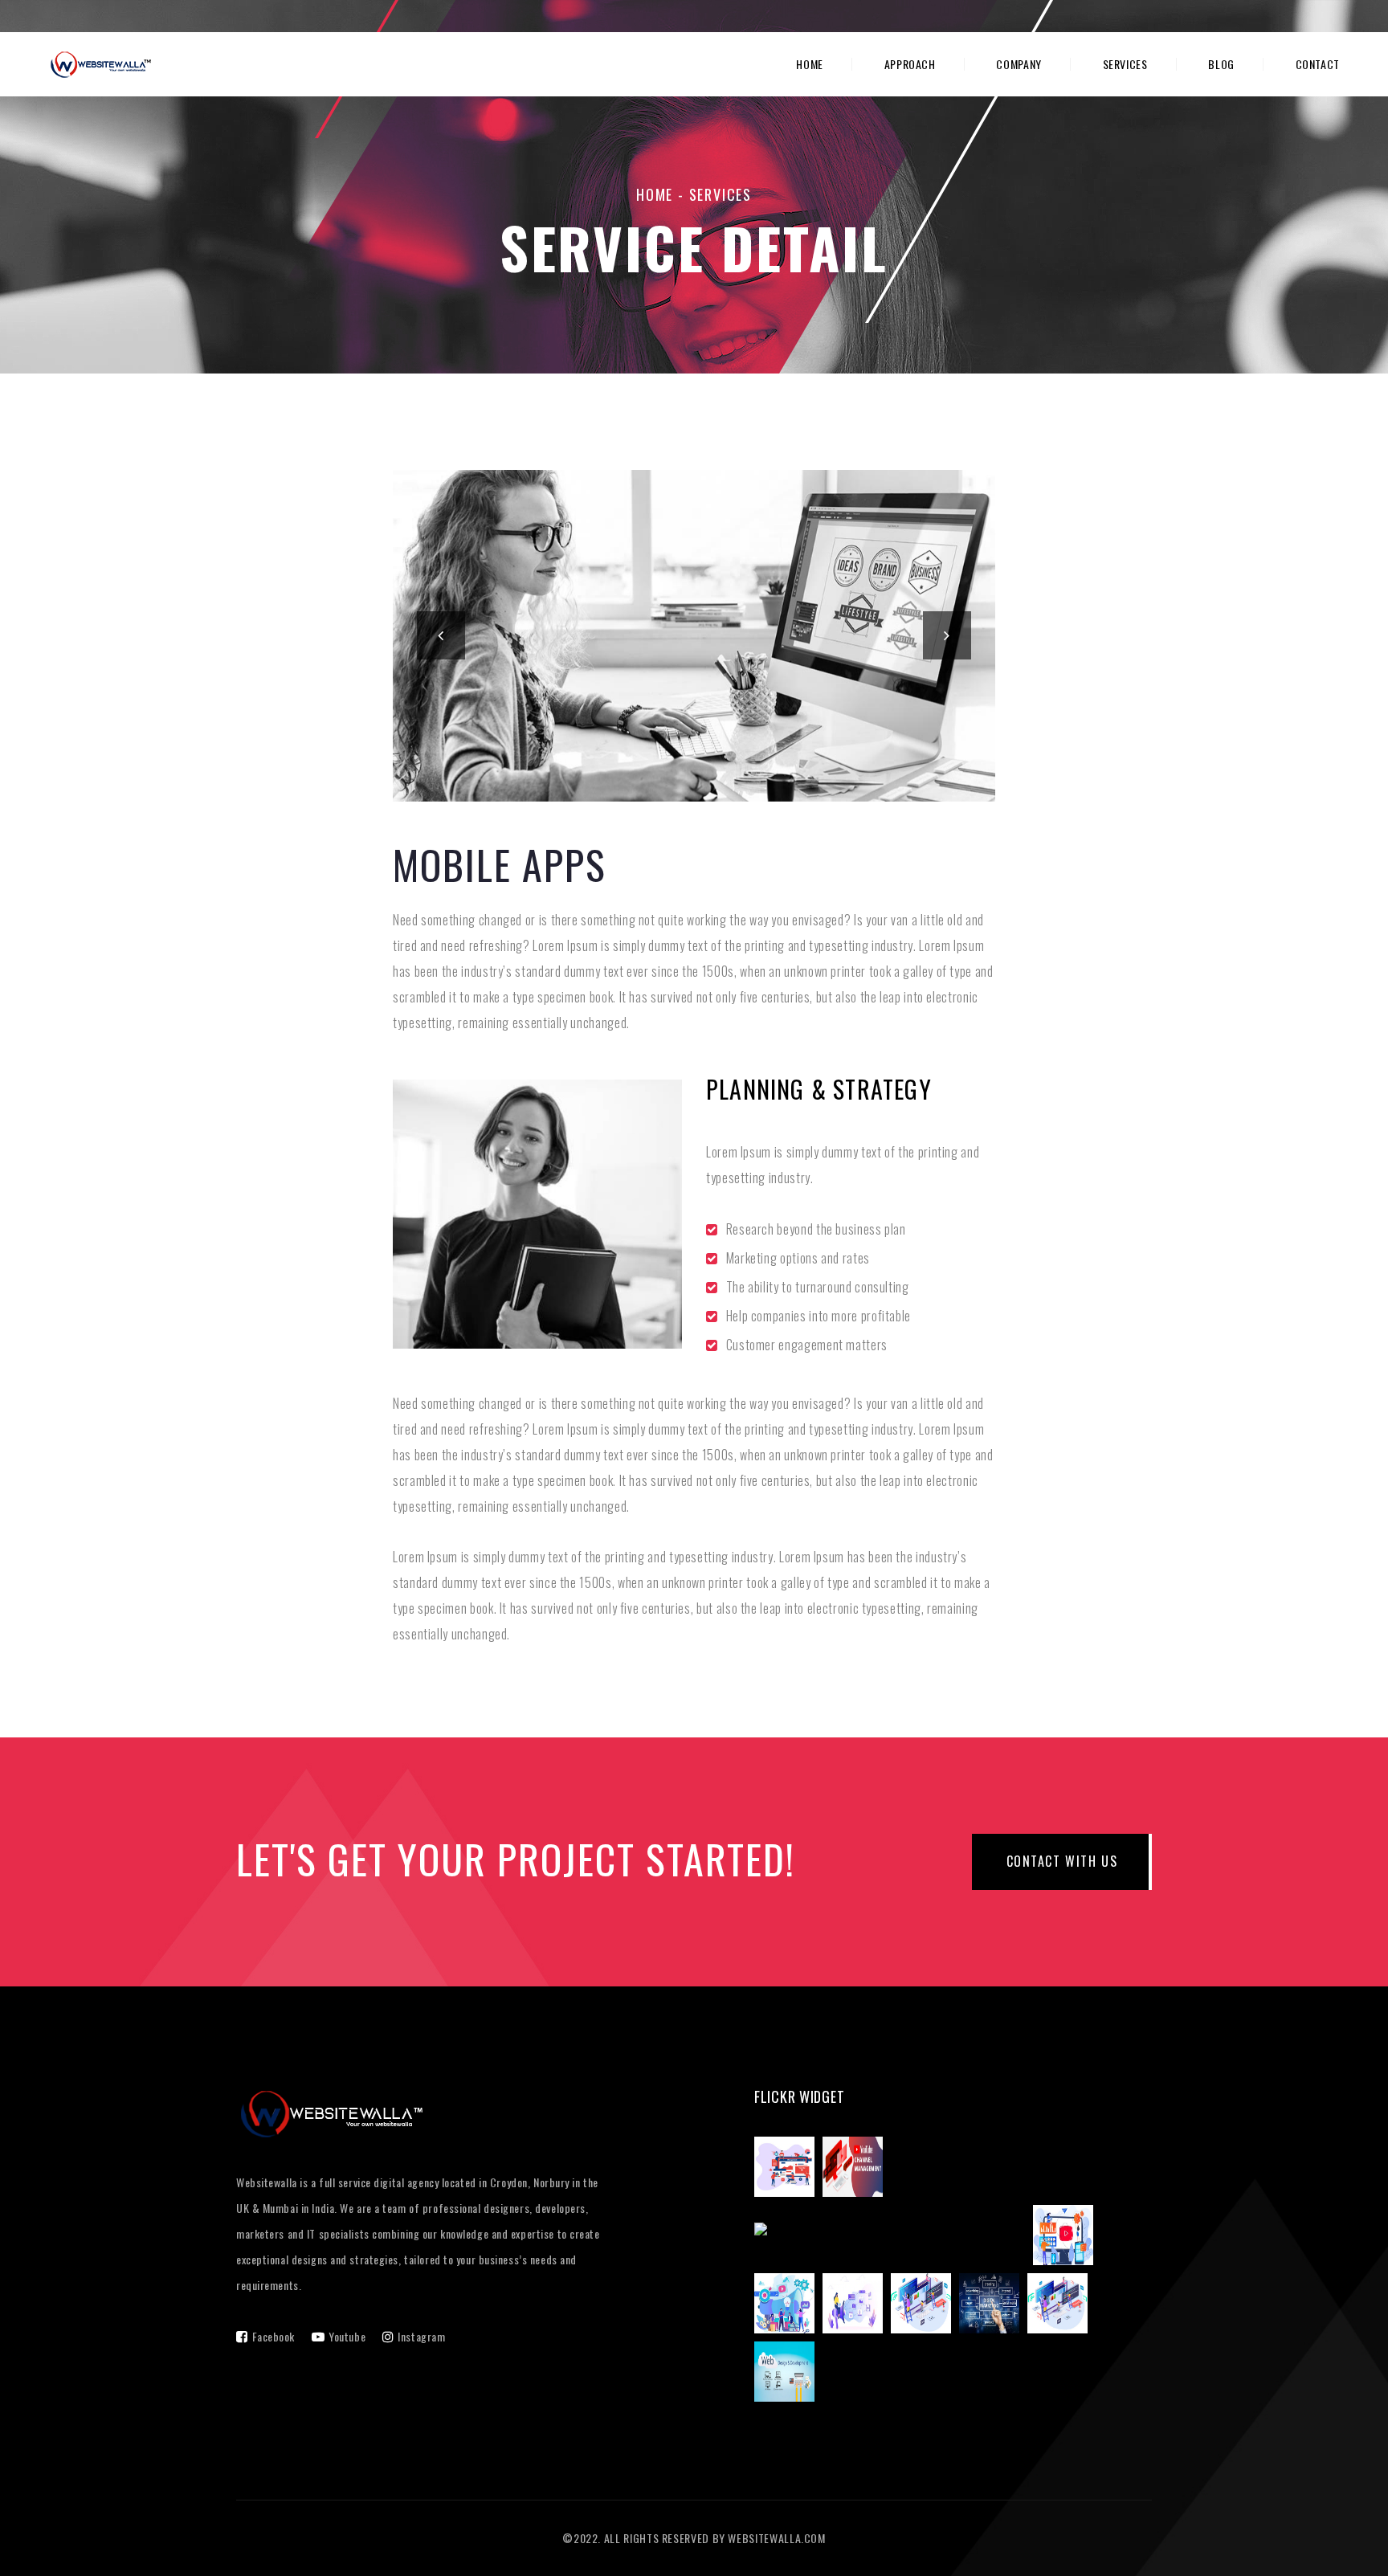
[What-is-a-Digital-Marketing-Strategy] (788, 2306)
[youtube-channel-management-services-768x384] (857, 2170)
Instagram (421, 2336)
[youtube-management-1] (788, 2170)
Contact (1318, 64)
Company (1019, 64)
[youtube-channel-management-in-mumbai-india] (894, 2238)
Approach (910, 64)
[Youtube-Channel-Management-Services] (1067, 2238)
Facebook (274, 2336)
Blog (1221, 64)
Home (810, 64)
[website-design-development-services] (925, 2306)
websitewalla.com (776, 2538)
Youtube (347, 2336)
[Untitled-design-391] (993, 2306)
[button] (441, 635)
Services (1125, 64)
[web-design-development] (788, 2374)
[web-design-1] (1061, 2306)
